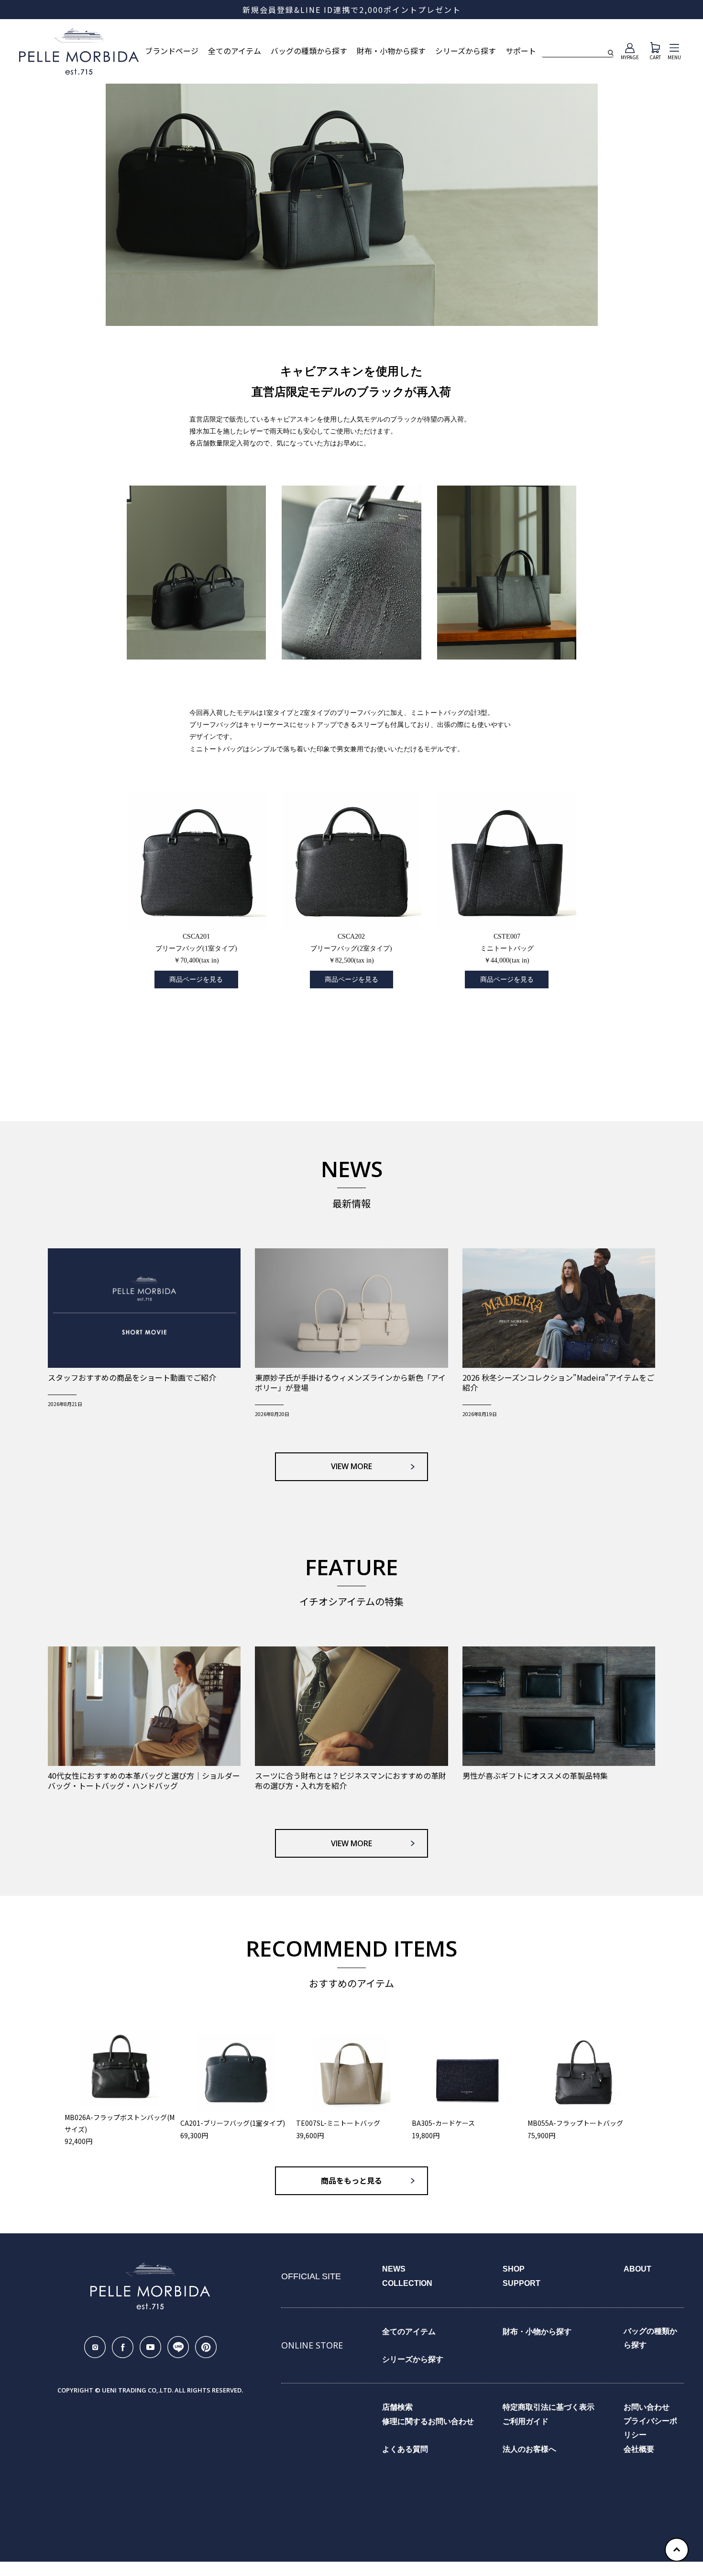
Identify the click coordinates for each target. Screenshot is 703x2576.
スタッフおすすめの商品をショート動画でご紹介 (132, 1378)
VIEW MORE (351, 1466)
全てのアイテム (235, 51)
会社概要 (639, 2449)
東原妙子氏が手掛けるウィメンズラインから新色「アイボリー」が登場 (350, 1383)
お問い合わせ (647, 2407)
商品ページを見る (196, 980)
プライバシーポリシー (650, 2428)
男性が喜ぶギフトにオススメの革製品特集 (535, 1776)
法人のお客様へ (529, 2449)
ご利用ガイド (526, 2421)
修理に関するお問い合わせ (428, 2421)
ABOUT (637, 2269)
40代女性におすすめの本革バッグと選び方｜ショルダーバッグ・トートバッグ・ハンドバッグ (144, 1781)
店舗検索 (397, 2407)
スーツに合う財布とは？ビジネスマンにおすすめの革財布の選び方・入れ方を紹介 (351, 1781)
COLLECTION (407, 2283)
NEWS (394, 2269)
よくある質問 (405, 2449)
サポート (521, 51)
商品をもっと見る (351, 2181)
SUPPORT (522, 2283)
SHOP (514, 2269)
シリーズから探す (466, 51)
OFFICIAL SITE (311, 2276)
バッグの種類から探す (309, 51)
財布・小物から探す (391, 51)
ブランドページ (172, 51)
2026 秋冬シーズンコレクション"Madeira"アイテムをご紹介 (558, 1383)
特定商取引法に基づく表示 (549, 2407)
